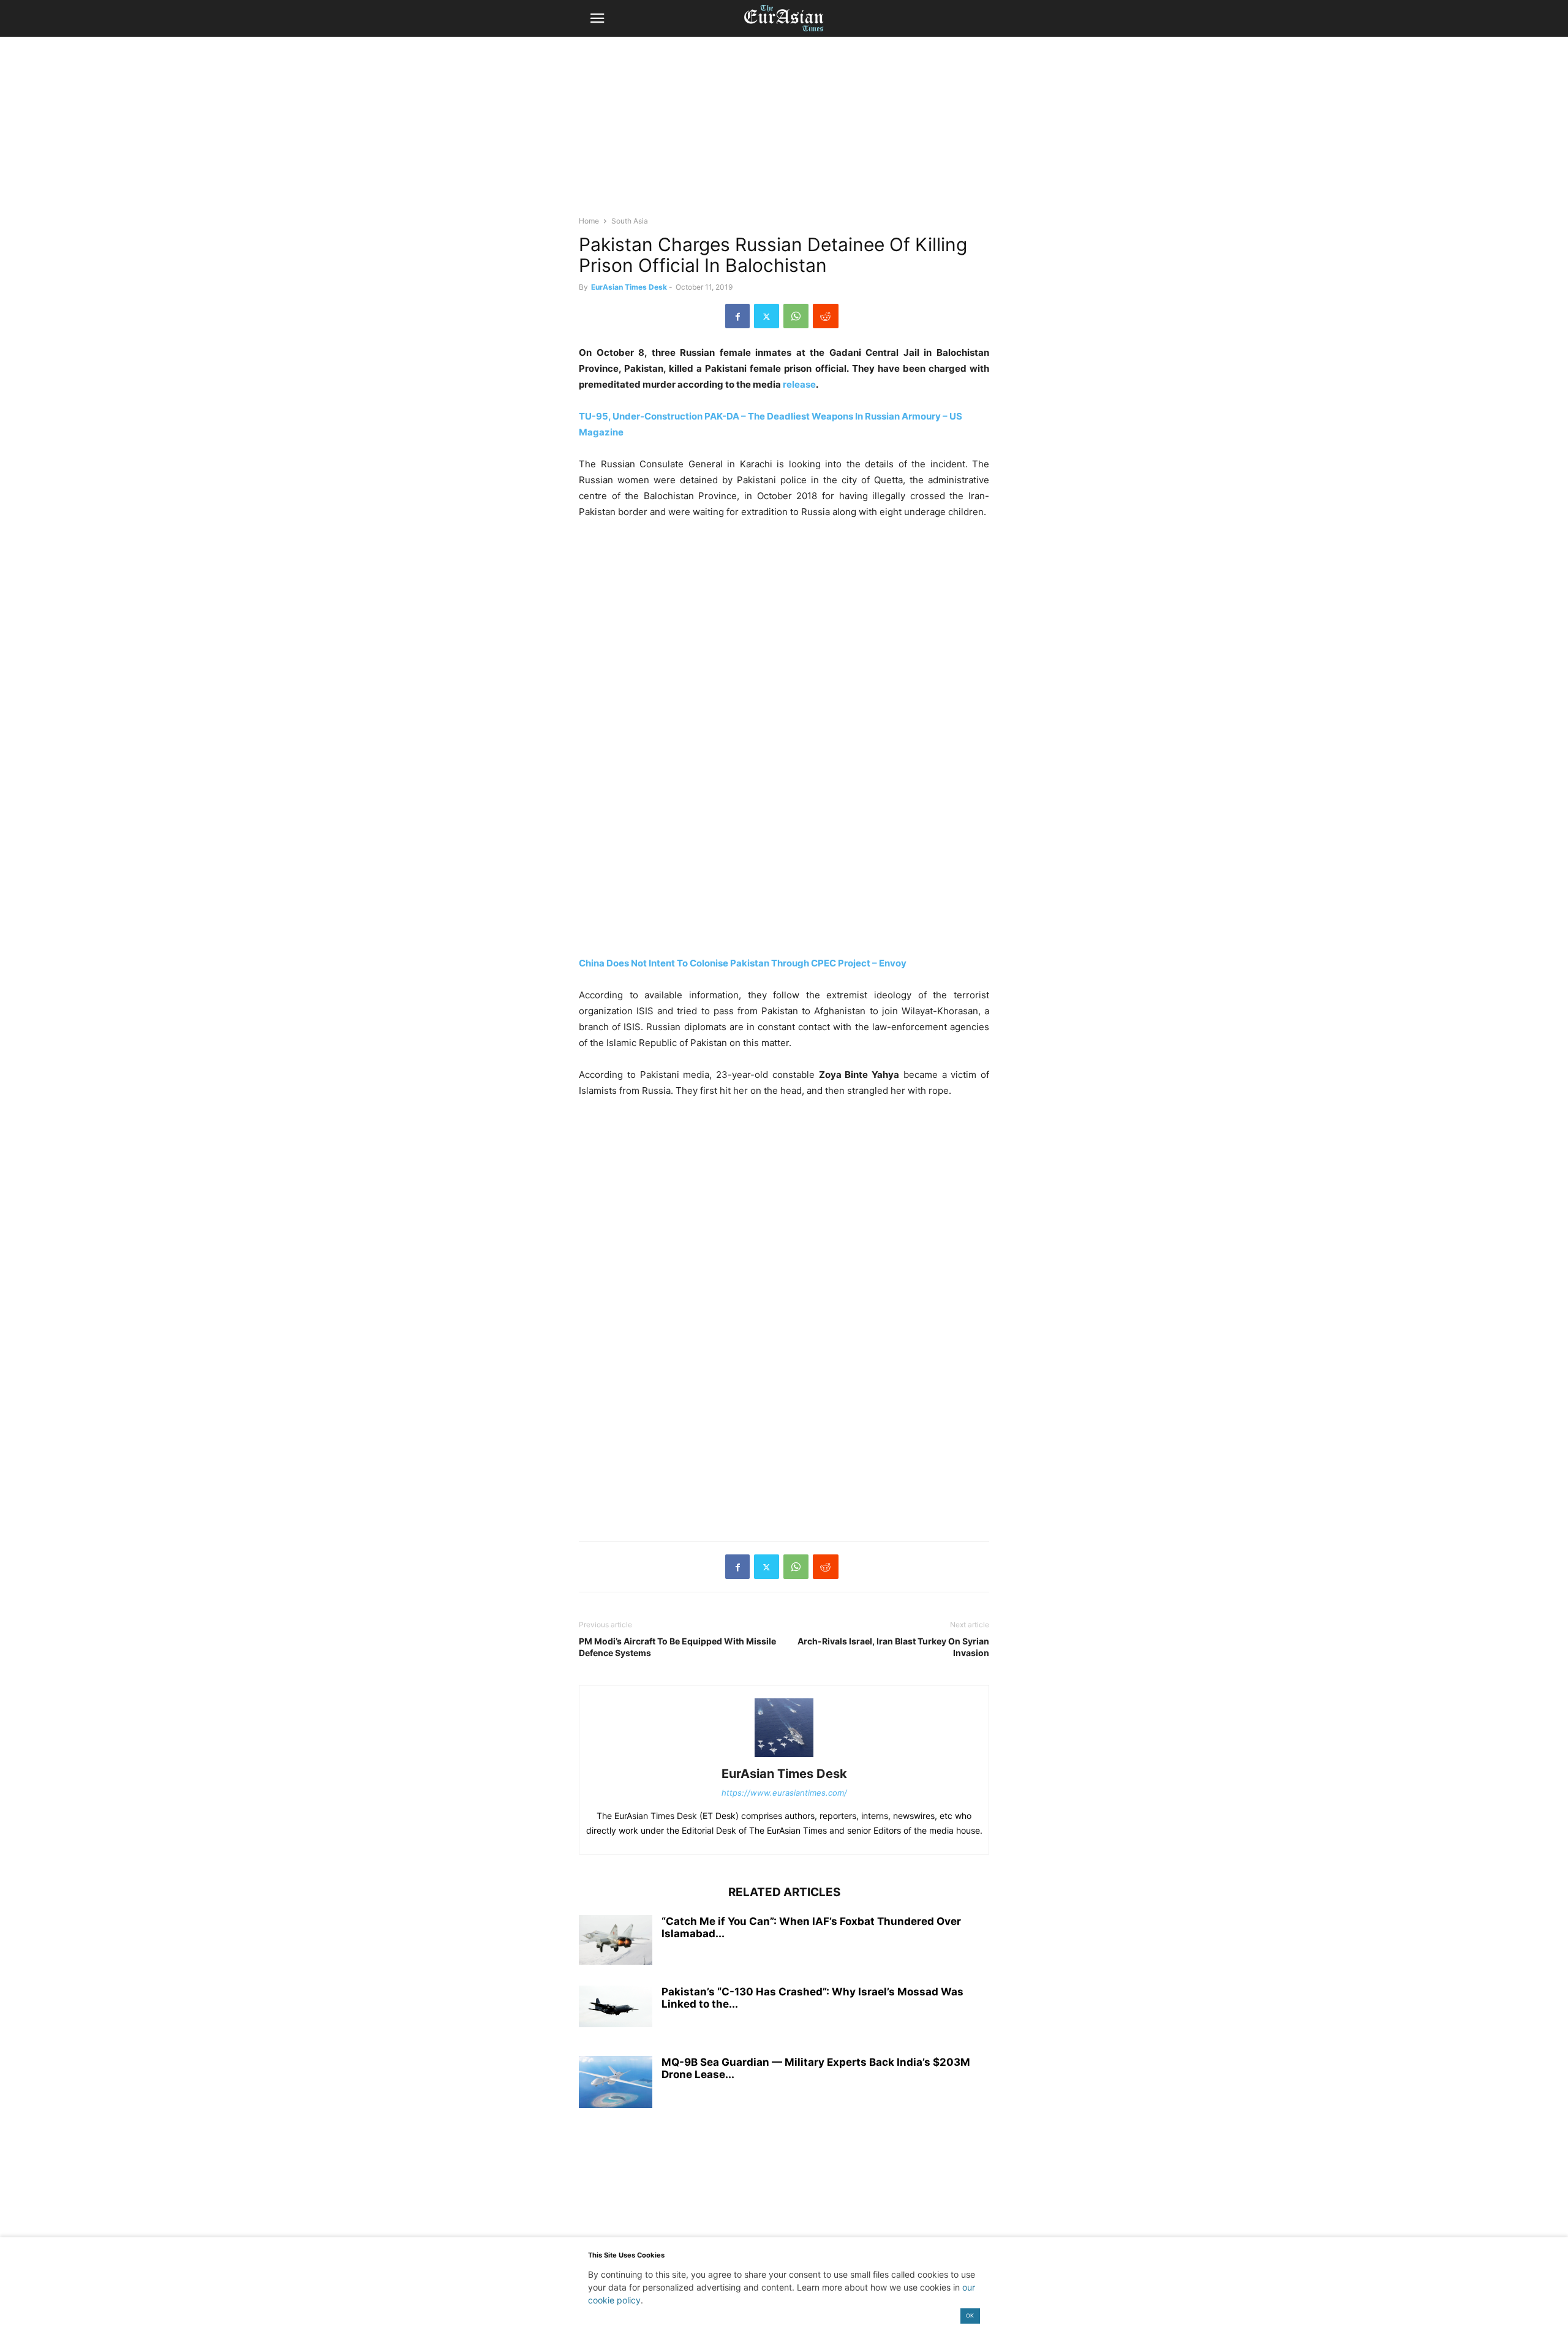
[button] (597, 18)
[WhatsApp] (796, 316)
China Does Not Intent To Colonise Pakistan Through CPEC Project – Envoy (743, 963)
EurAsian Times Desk (629, 287)
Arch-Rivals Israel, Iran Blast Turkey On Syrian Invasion (893, 1647)
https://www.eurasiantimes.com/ (784, 1793)
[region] (784, 132)
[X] (767, 316)
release (799, 384)
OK (970, 2315)
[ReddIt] (826, 316)
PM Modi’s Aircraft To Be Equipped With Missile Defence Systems (677, 1647)
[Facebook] (737, 316)
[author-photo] (784, 1757)
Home (589, 221)
